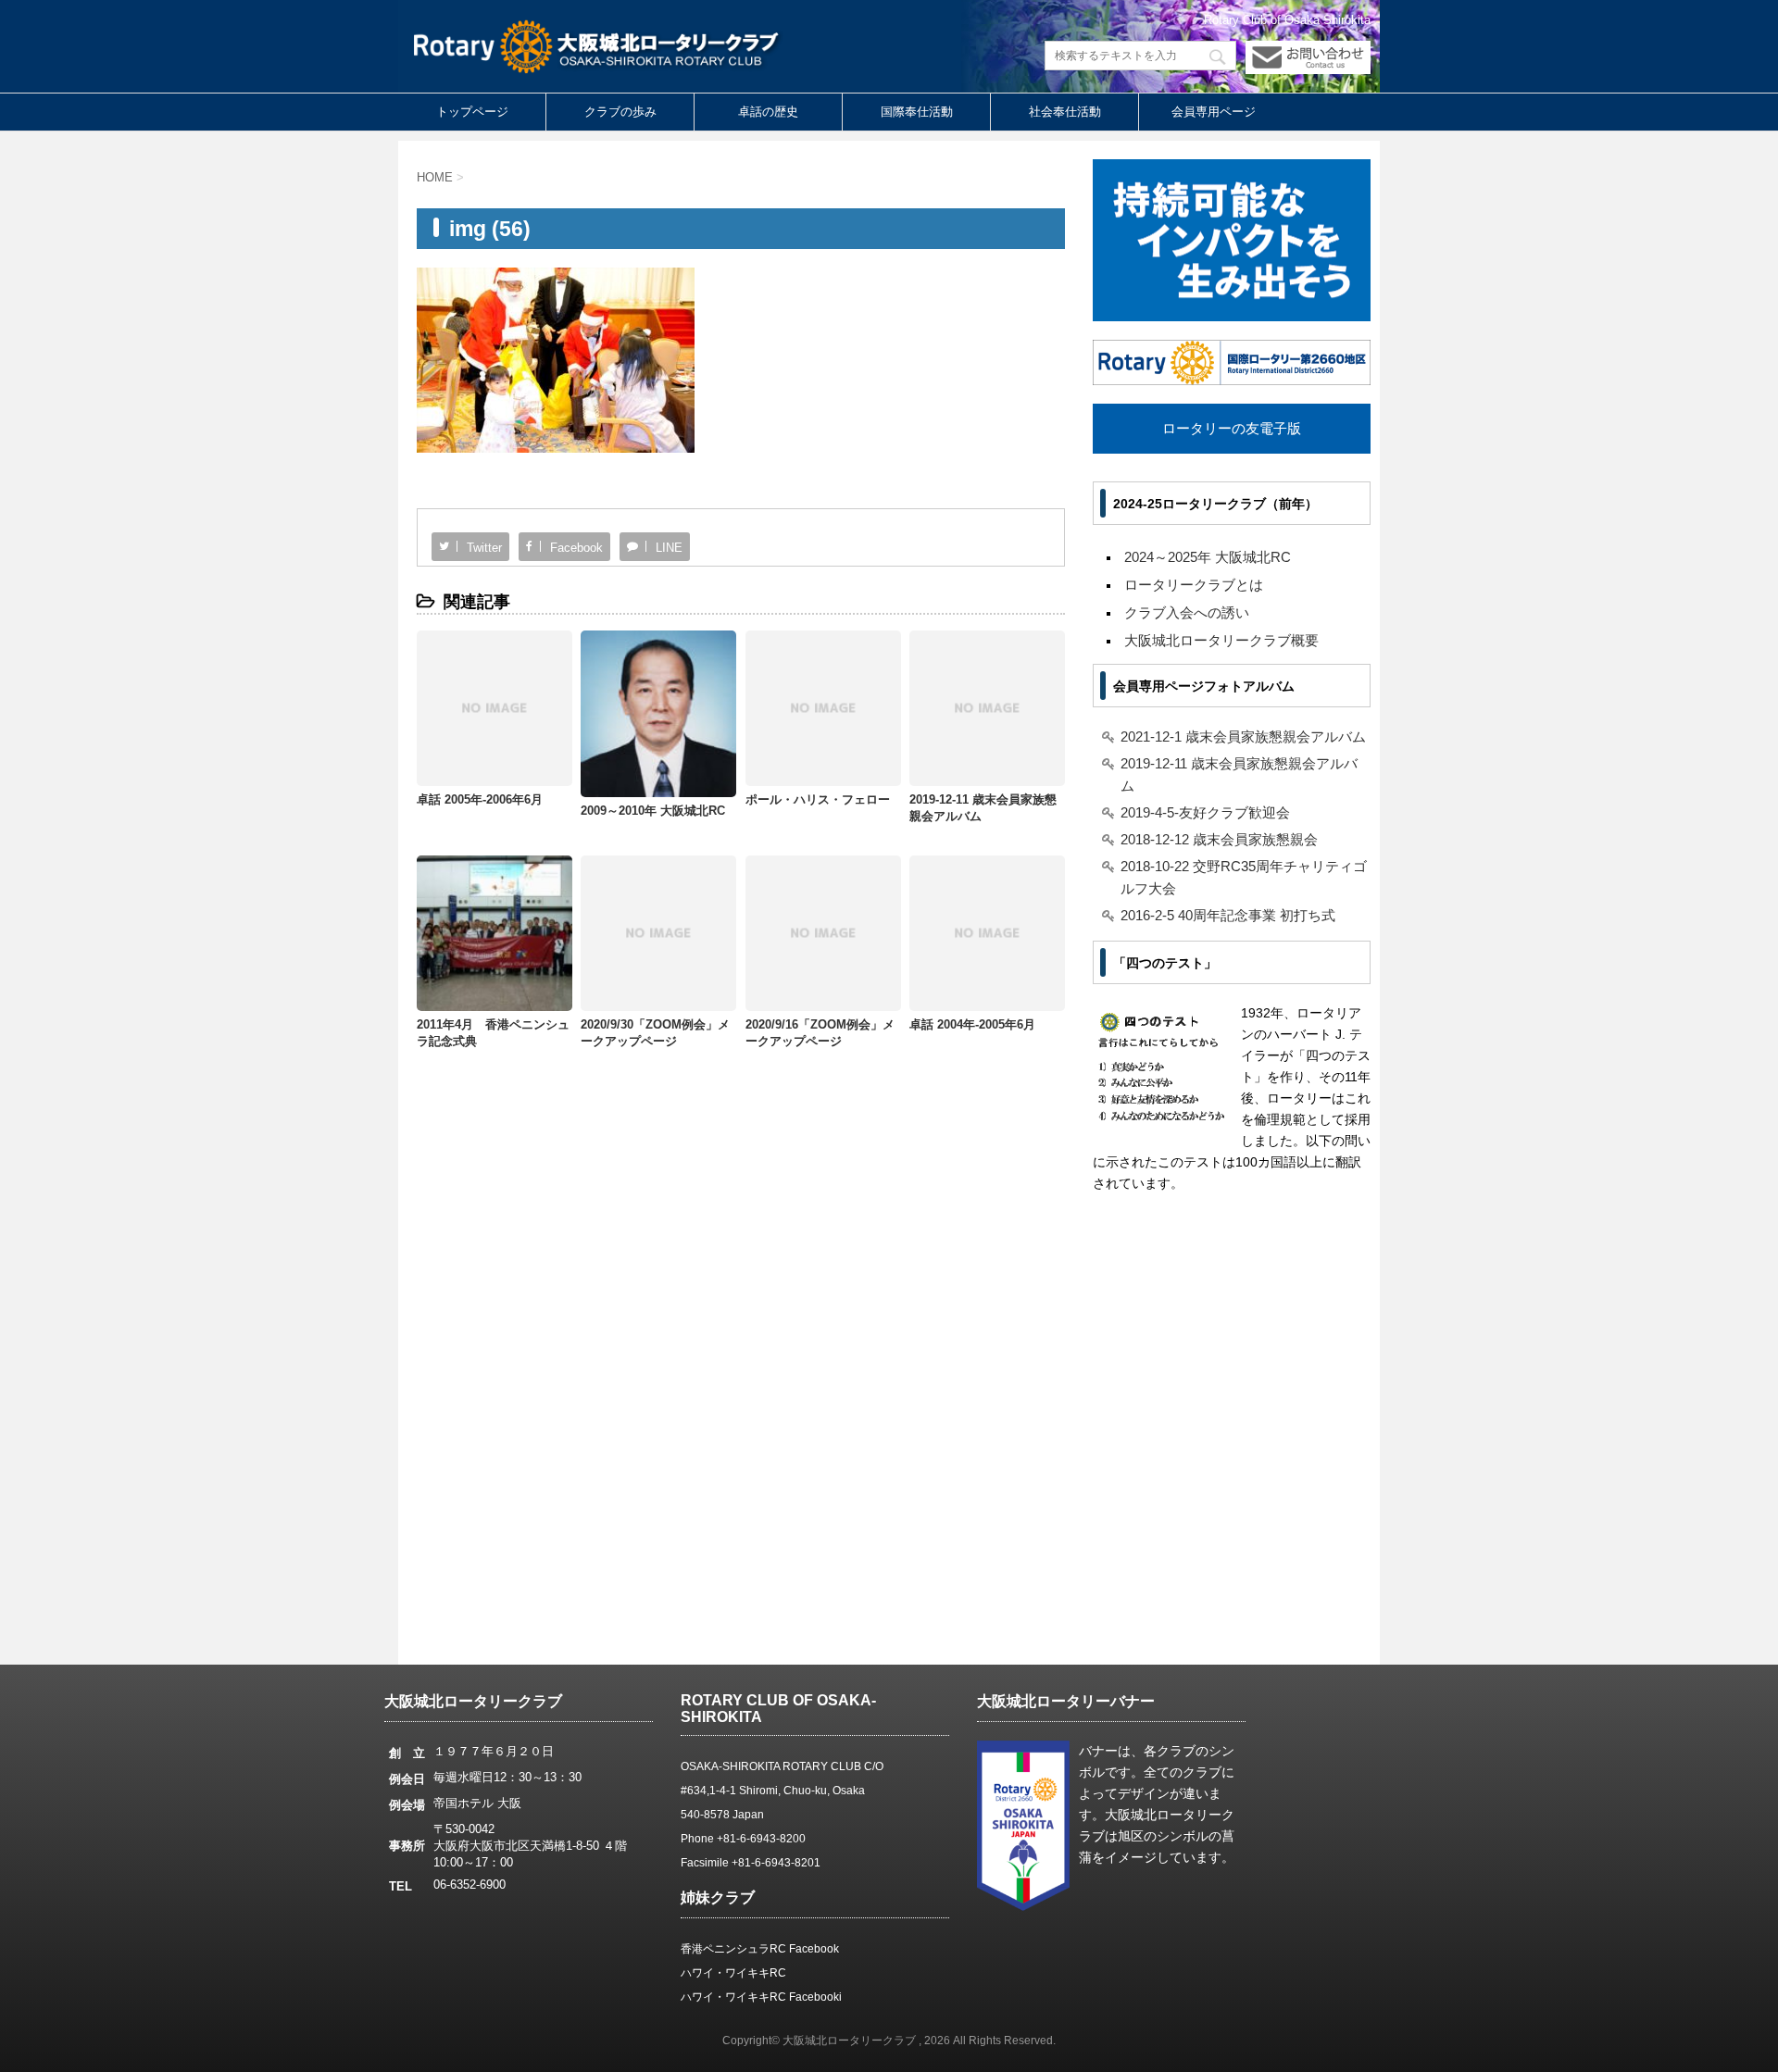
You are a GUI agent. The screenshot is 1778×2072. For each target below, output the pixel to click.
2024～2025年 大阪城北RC (1208, 557)
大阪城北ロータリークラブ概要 (1221, 640)
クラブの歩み (620, 112)
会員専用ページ (1214, 112)
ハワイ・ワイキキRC (733, 1973)
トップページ (472, 112)
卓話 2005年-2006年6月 (480, 799)
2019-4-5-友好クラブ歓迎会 (1205, 812)
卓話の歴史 (768, 112)
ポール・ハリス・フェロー (818, 799)
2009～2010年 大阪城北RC (653, 811)
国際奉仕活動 (917, 112)
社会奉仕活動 (1065, 112)
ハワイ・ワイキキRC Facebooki (761, 1997)
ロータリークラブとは (1194, 585)
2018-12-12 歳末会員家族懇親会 (1219, 839)
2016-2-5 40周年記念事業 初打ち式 (1228, 915)
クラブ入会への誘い (1187, 612)
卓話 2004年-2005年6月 (972, 1024)
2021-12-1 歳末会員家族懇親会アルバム (1243, 736)
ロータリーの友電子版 (1232, 428)
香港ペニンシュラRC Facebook (760, 1949)
